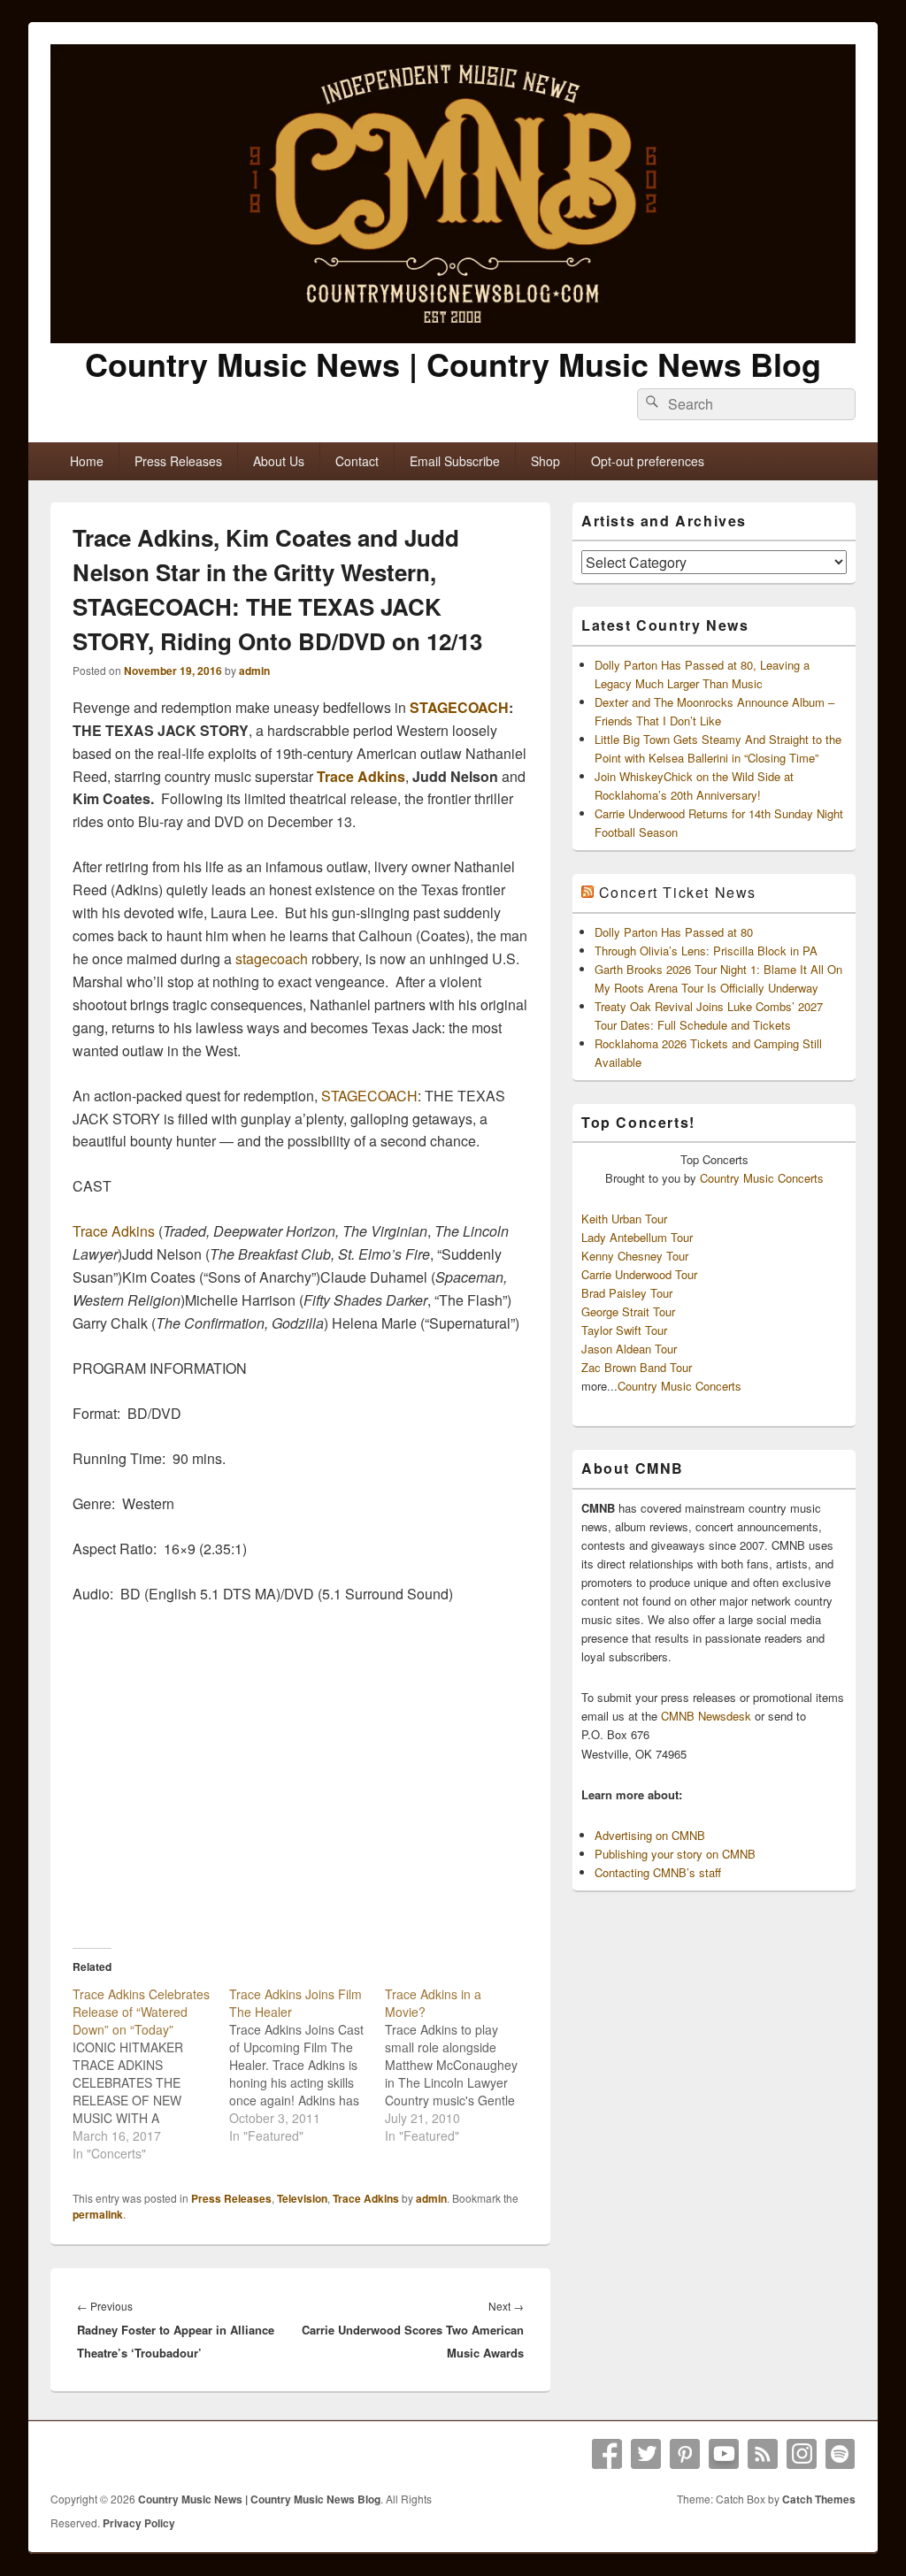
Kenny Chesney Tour (635, 1256)
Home (87, 461)
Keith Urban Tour (624, 1219)
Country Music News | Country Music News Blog (453, 364)
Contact (357, 461)
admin (254, 671)
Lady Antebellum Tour (637, 1237)
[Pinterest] (685, 2454)
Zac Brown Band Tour (637, 1367)
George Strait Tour (628, 1311)
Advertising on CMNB (650, 1835)
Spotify (841, 2454)
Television (302, 2198)
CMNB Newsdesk (706, 1716)
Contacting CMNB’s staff (658, 1872)
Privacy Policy (139, 2523)
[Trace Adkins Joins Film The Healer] (307, 2065)
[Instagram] (802, 2454)
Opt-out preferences (648, 461)
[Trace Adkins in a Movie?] (463, 2065)
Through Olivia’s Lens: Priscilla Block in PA (706, 951)
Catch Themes (819, 2499)
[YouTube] (724, 2454)
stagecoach (272, 958)
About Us (279, 461)
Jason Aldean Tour (629, 1349)
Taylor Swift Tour (624, 1330)
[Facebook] (607, 2454)
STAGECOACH (459, 707)
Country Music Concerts (762, 1178)
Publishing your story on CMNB (675, 1854)
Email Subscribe (455, 461)
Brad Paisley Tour (627, 1293)
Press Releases (178, 461)
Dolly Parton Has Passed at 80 (674, 932)
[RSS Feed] (763, 2454)
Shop (545, 461)
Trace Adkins (361, 776)
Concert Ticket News (678, 892)
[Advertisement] (300, 1796)
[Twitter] (646, 2454)
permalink (98, 2214)
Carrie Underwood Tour (639, 1274)
